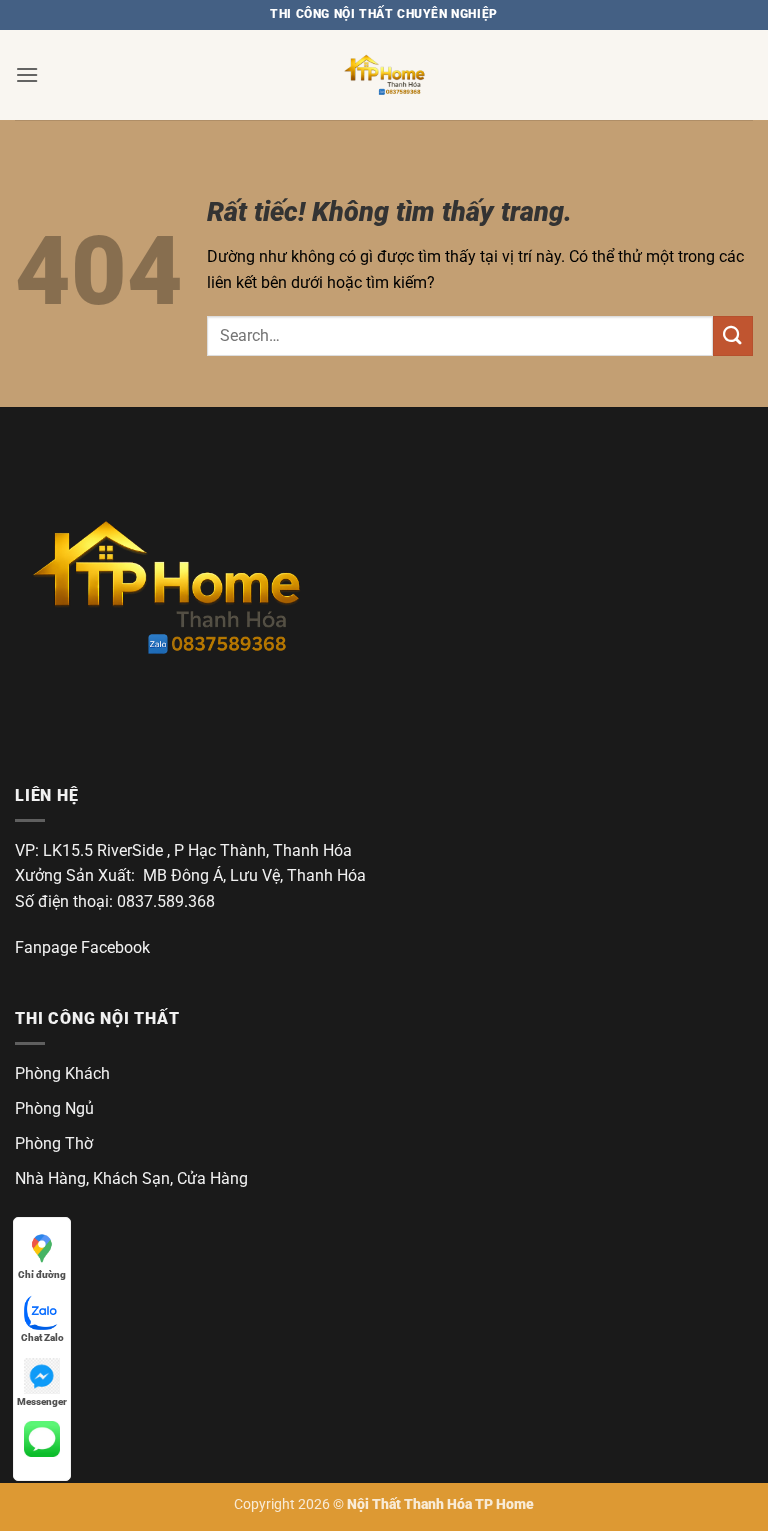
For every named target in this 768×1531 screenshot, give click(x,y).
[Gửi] (733, 335)
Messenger (42, 1401)
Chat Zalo (42, 1337)
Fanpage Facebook (82, 947)
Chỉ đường (42, 1274)
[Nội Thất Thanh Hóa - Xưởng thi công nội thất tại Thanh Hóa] (384, 75)
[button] (27, 74)
